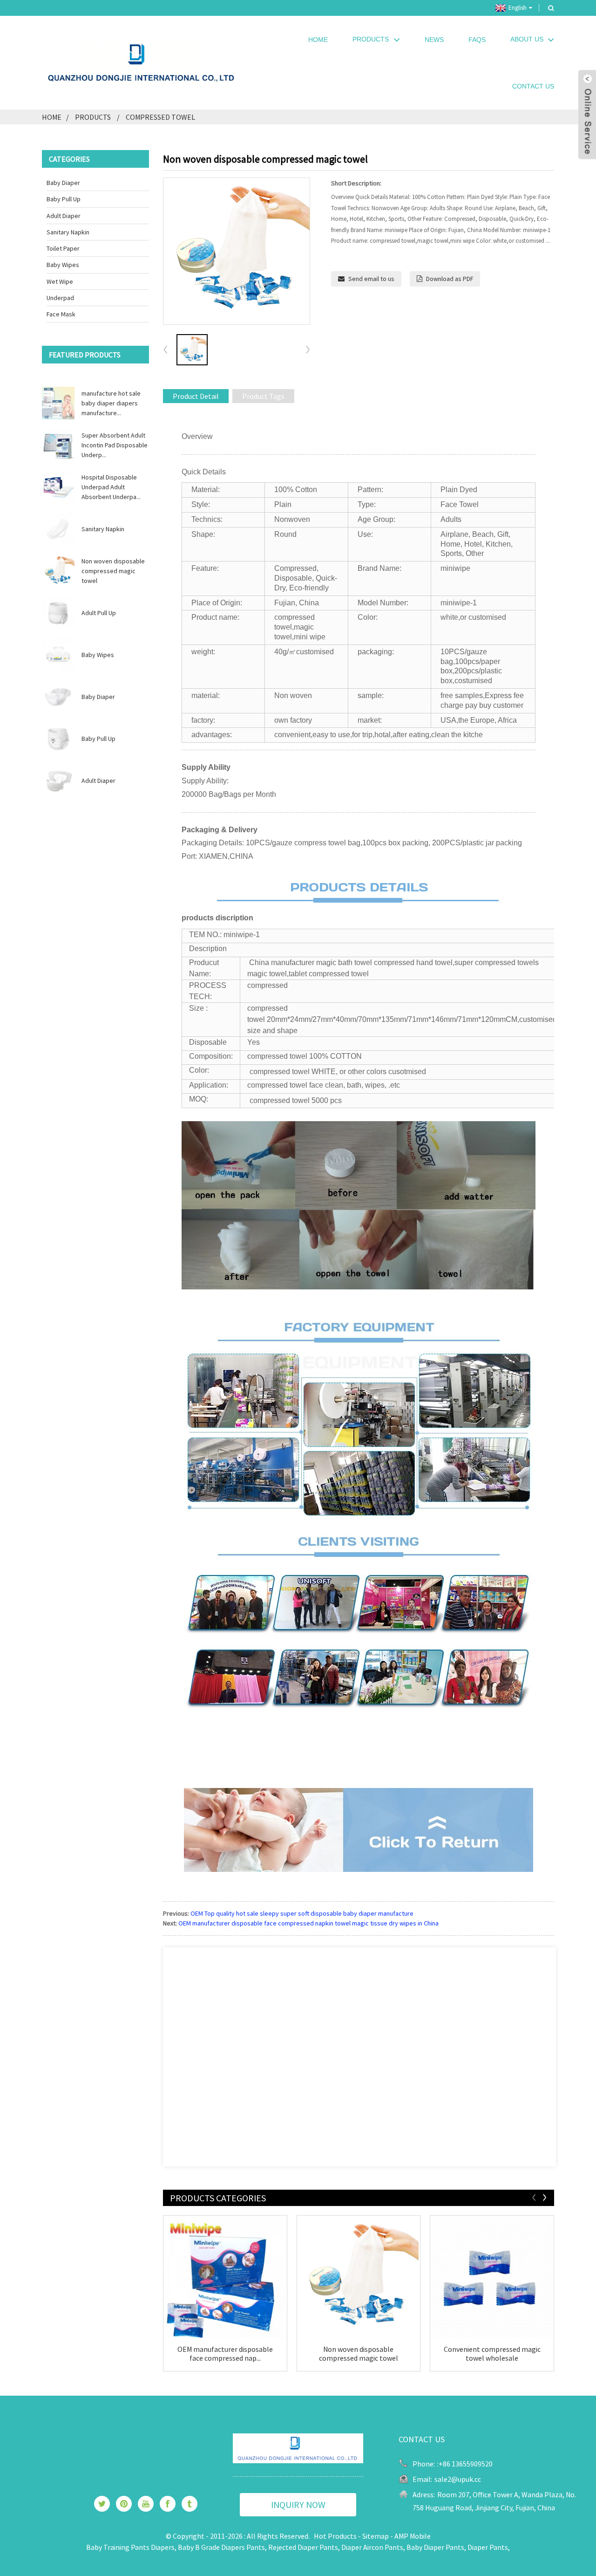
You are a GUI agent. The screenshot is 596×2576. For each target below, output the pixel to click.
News (434, 40)
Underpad (60, 298)
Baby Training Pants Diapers (130, 2547)
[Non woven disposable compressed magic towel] (359, 2278)
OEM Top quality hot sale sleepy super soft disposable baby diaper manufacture (302, 1913)
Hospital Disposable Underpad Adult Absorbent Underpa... (111, 487)
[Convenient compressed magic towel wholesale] (492, 2278)
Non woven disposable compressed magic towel (113, 571)
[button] (308, 350)
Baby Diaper (63, 183)
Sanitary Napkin (68, 232)
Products (371, 39)
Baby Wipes (63, 265)
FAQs (477, 40)
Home (318, 40)
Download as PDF (450, 279)
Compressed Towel (160, 117)
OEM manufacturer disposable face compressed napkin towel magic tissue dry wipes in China (308, 1923)
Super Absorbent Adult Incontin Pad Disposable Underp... (115, 445)
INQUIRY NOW (298, 2504)
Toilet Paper (63, 248)
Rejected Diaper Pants (303, 2547)
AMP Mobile (413, 2536)
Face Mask (61, 314)
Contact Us (533, 86)
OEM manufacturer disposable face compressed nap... (225, 2354)
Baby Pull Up (64, 199)
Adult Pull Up (99, 613)
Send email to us (371, 279)
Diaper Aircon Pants (372, 2547)
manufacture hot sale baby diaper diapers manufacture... (111, 403)
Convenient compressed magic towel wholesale (492, 2354)
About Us (527, 39)
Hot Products (335, 2536)
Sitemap (376, 2536)
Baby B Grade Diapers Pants (221, 2547)
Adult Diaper (64, 216)
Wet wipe (60, 281)
